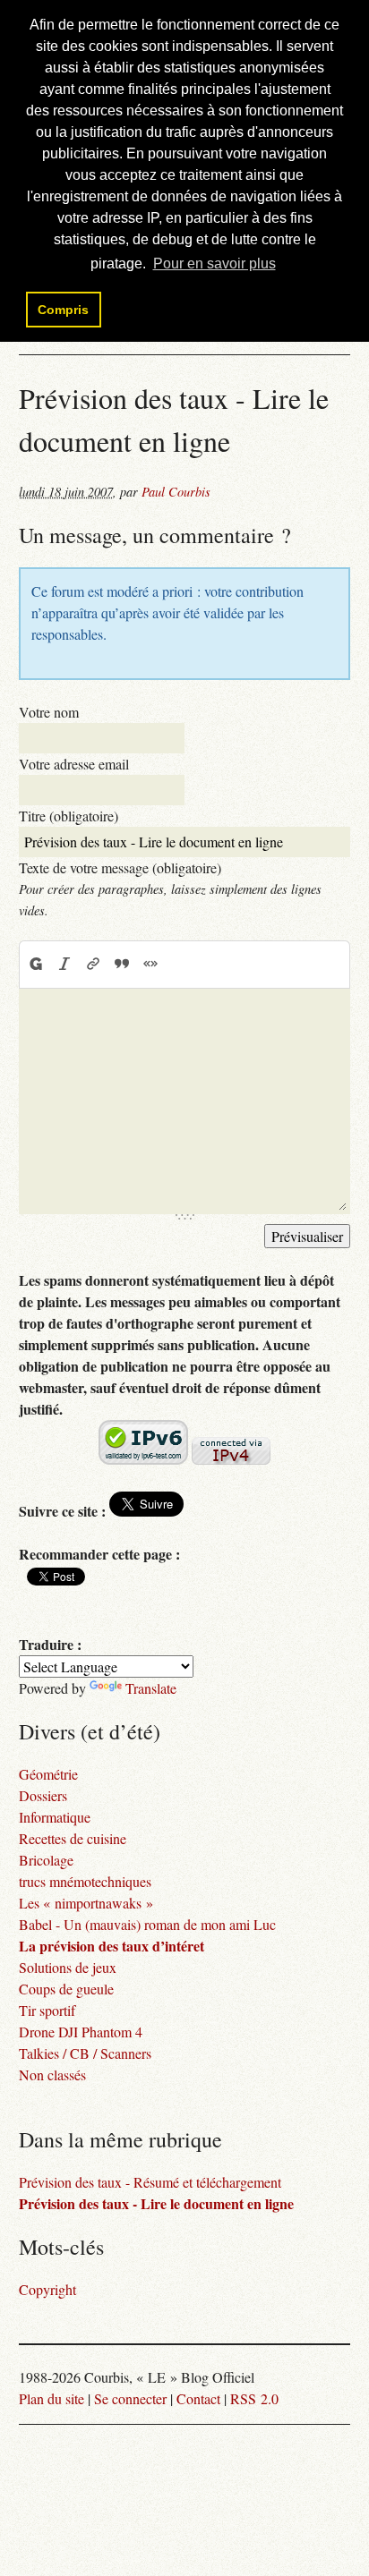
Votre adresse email (74, 764)
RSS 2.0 (254, 2398)
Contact (198, 2398)
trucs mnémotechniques (85, 1881)
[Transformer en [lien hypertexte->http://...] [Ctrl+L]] (93, 964)
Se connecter (130, 2398)
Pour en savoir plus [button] (215, 264)
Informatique (55, 1817)
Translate (151, 1688)
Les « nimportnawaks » (86, 1903)
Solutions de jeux (68, 1967)
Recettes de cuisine (73, 1838)
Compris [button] (63, 310)
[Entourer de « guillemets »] (150, 964)
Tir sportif (47, 2010)
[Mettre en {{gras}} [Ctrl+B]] (35, 964)
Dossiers (43, 1795)
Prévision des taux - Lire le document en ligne (156, 2203)
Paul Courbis (176, 492)
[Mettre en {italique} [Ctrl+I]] (64, 964)
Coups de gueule (66, 1989)
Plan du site (51, 2398)
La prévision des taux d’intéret (112, 1946)
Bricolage (46, 1860)
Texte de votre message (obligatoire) (120, 867)
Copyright (47, 2289)
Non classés (52, 2074)
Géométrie (48, 1774)
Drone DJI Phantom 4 (81, 2032)
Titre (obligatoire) (69, 816)
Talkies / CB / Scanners (85, 2053)
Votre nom (49, 712)
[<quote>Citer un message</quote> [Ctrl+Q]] (122, 964)
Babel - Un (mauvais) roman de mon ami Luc (147, 1924)
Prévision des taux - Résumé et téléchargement (150, 2182)
